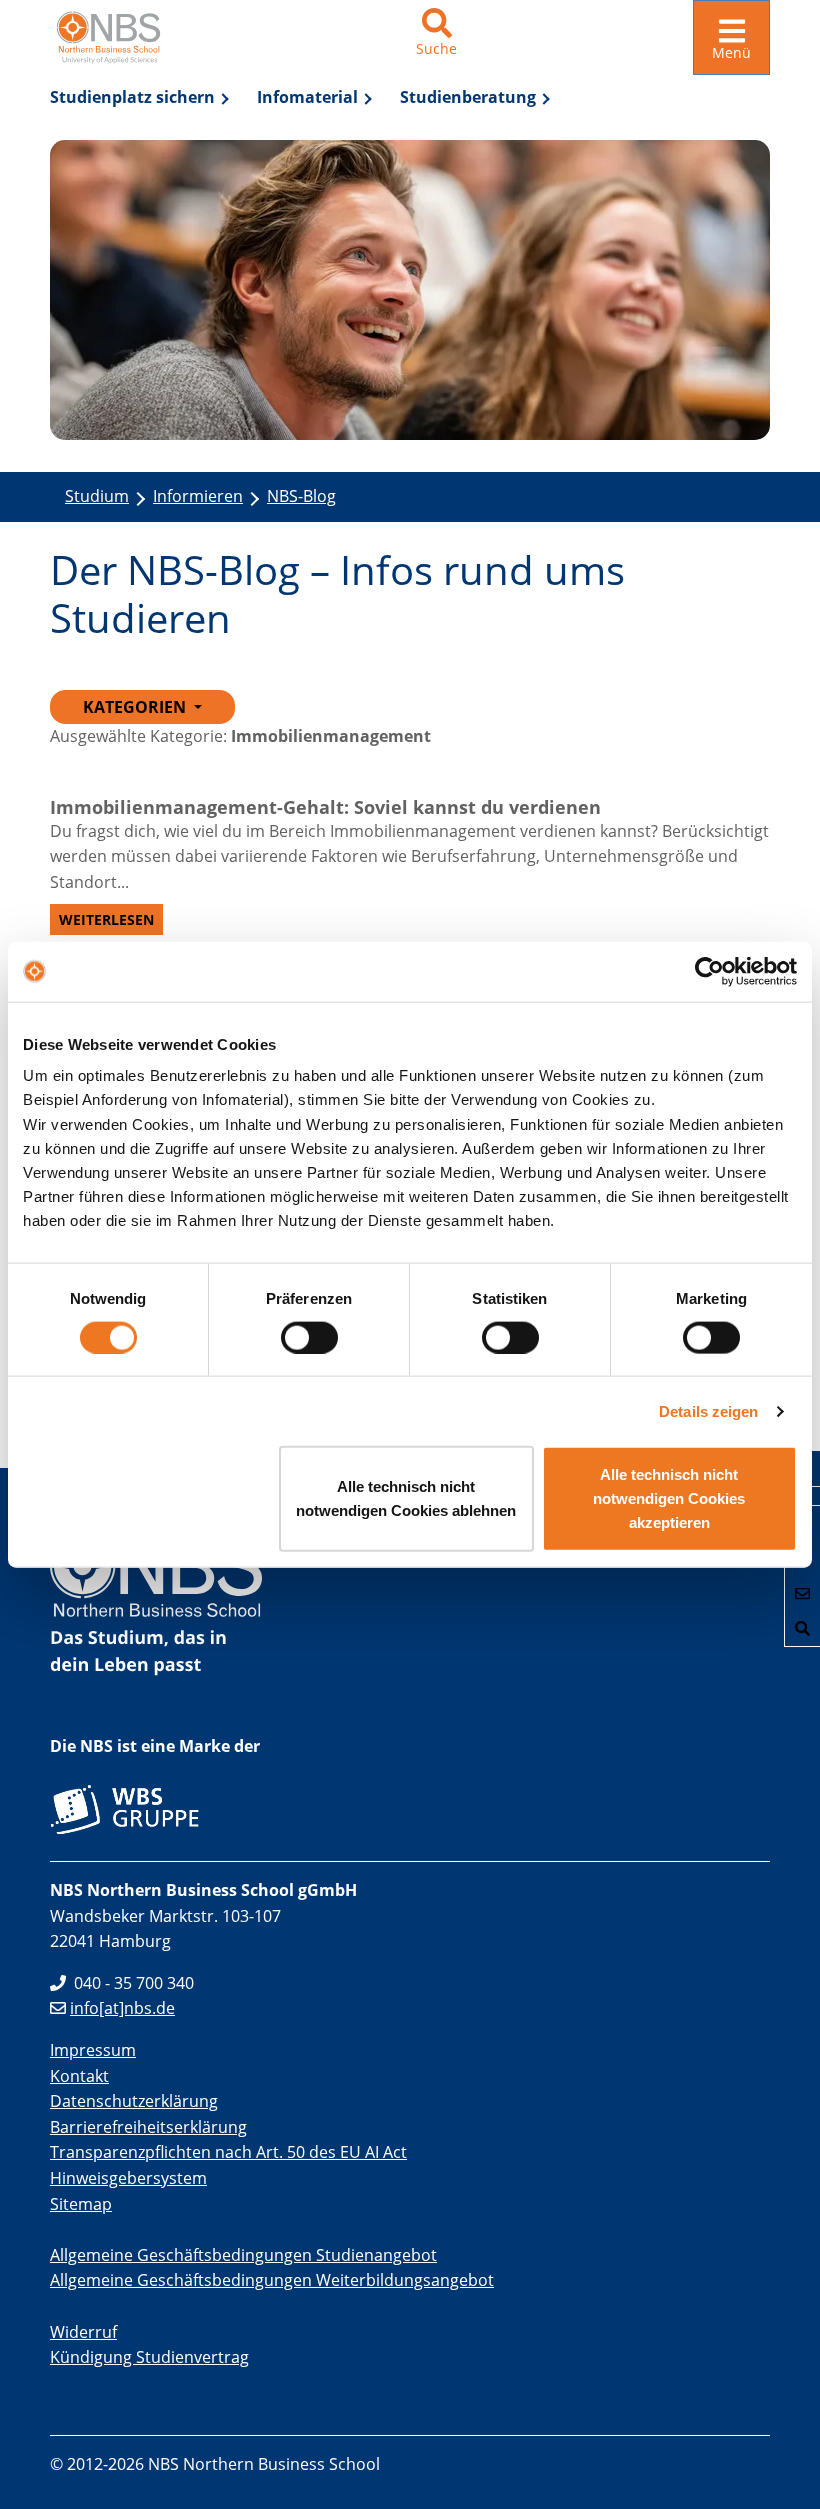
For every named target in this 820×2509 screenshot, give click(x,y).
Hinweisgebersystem (128, 2178)
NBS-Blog (301, 496)
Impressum (93, 2050)
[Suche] (802, 1628)
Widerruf (83, 2332)
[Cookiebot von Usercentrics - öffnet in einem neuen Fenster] (709, 971)
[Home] (115, 37)
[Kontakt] (802, 1593)
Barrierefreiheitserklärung (148, 2127)
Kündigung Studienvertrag (149, 2357)
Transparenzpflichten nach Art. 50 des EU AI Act (228, 2152)
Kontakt (79, 2076)
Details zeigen (708, 1410)
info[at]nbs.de (122, 2008)
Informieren (198, 496)
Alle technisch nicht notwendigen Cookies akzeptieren (669, 1498)
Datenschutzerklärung (134, 2101)
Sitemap (81, 2204)
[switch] (309, 1337)
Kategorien (136, 707)
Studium (97, 496)
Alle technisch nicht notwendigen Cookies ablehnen (406, 1498)
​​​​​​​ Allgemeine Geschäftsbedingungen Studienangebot (243, 2255)
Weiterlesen (106, 919)
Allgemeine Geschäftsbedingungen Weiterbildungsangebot (272, 2280)
